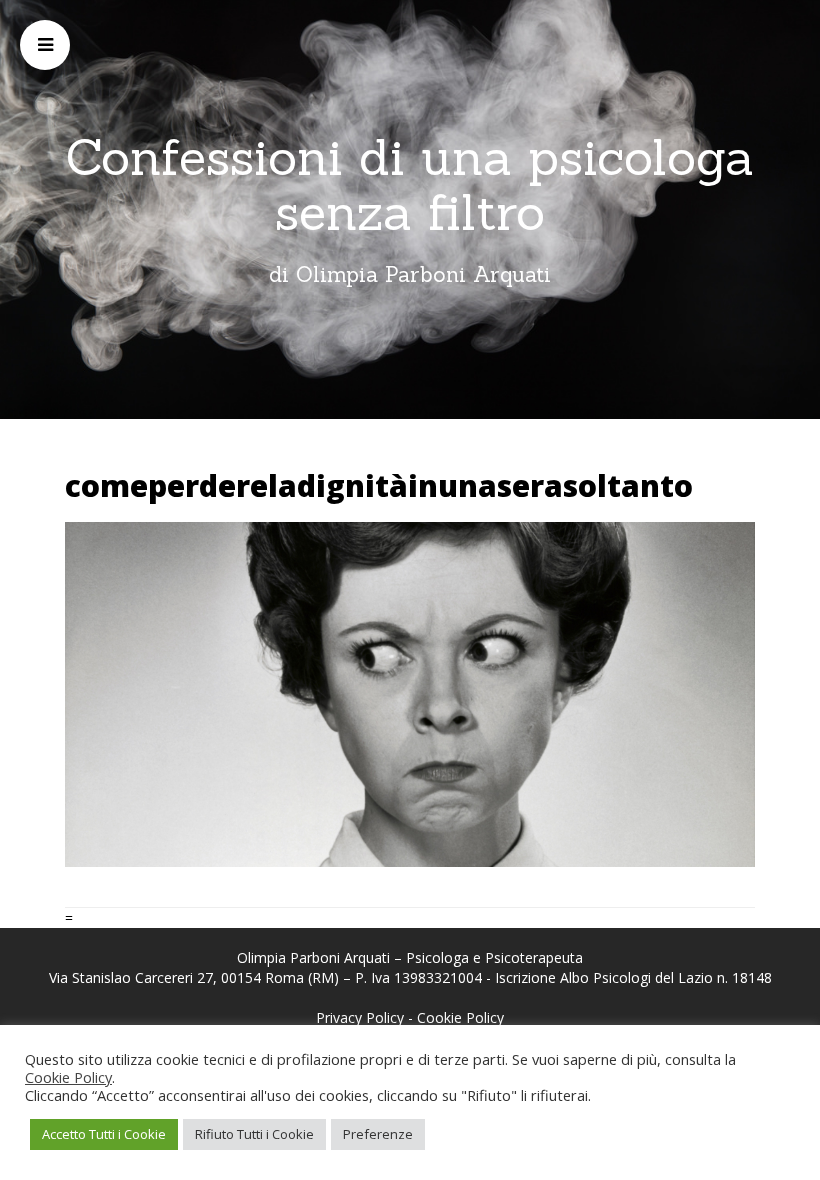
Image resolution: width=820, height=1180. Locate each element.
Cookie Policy (460, 1017)
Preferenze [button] (378, 1134)
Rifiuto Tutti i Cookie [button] (254, 1134)
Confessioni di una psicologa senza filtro (410, 184)
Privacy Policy (360, 1017)
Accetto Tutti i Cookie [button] (104, 1134)
